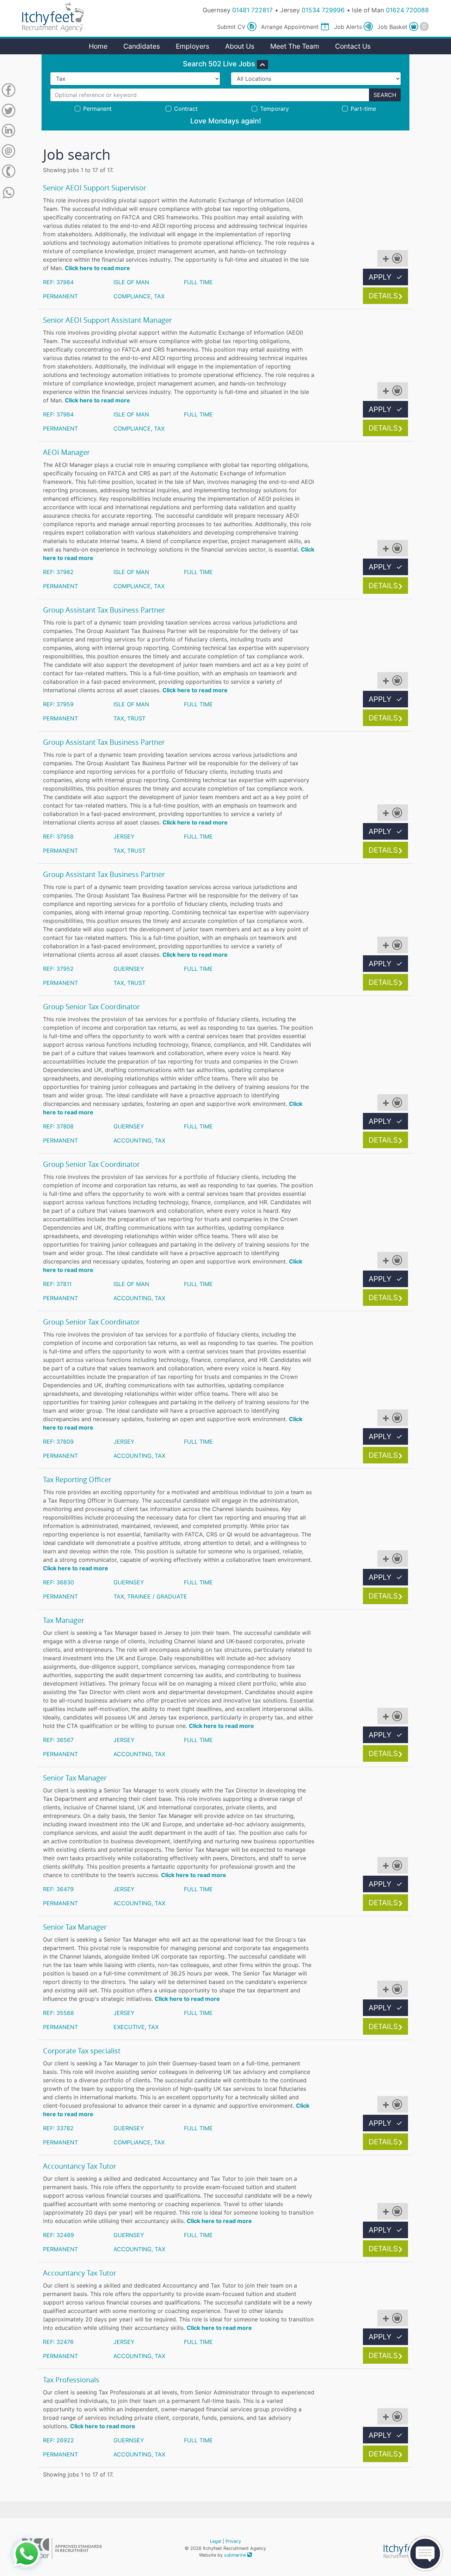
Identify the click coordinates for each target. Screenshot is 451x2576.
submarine (236, 2555)
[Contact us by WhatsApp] (9, 193)
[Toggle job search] (262, 65)
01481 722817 (252, 10)
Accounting (132, 1140)
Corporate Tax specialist (82, 2051)
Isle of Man (131, 282)
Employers (193, 46)
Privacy (233, 2541)
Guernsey (129, 969)
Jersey (124, 836)
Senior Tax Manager (75, 1778)
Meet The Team (295, 46)
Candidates (142, 46)
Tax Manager (64, 1620)
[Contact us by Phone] (8, 172)
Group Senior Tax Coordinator (91, 1007)
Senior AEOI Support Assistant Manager (107, 320)
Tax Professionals (71, 2380)
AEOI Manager (66, 452)
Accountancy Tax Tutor (80, 2166)
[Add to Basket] (393, 258)
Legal (216, 2541)
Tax (159, 296)
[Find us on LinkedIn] (8, 132)
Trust (136, 718)
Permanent (60, 296)
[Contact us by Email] (8, 152)
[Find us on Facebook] (8, 91)
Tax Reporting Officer (77, 1480)
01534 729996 (323, 10)
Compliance (132, 296)
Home (98, 46)
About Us (240, 46)
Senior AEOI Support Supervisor (95, 188)
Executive (129, 2027)
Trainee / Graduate (157, 1596)
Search (385, 95)
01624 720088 (407, 10)
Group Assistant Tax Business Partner (104, 610)
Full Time (198, 282)
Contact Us (353, 46)
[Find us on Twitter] (8, 112)
